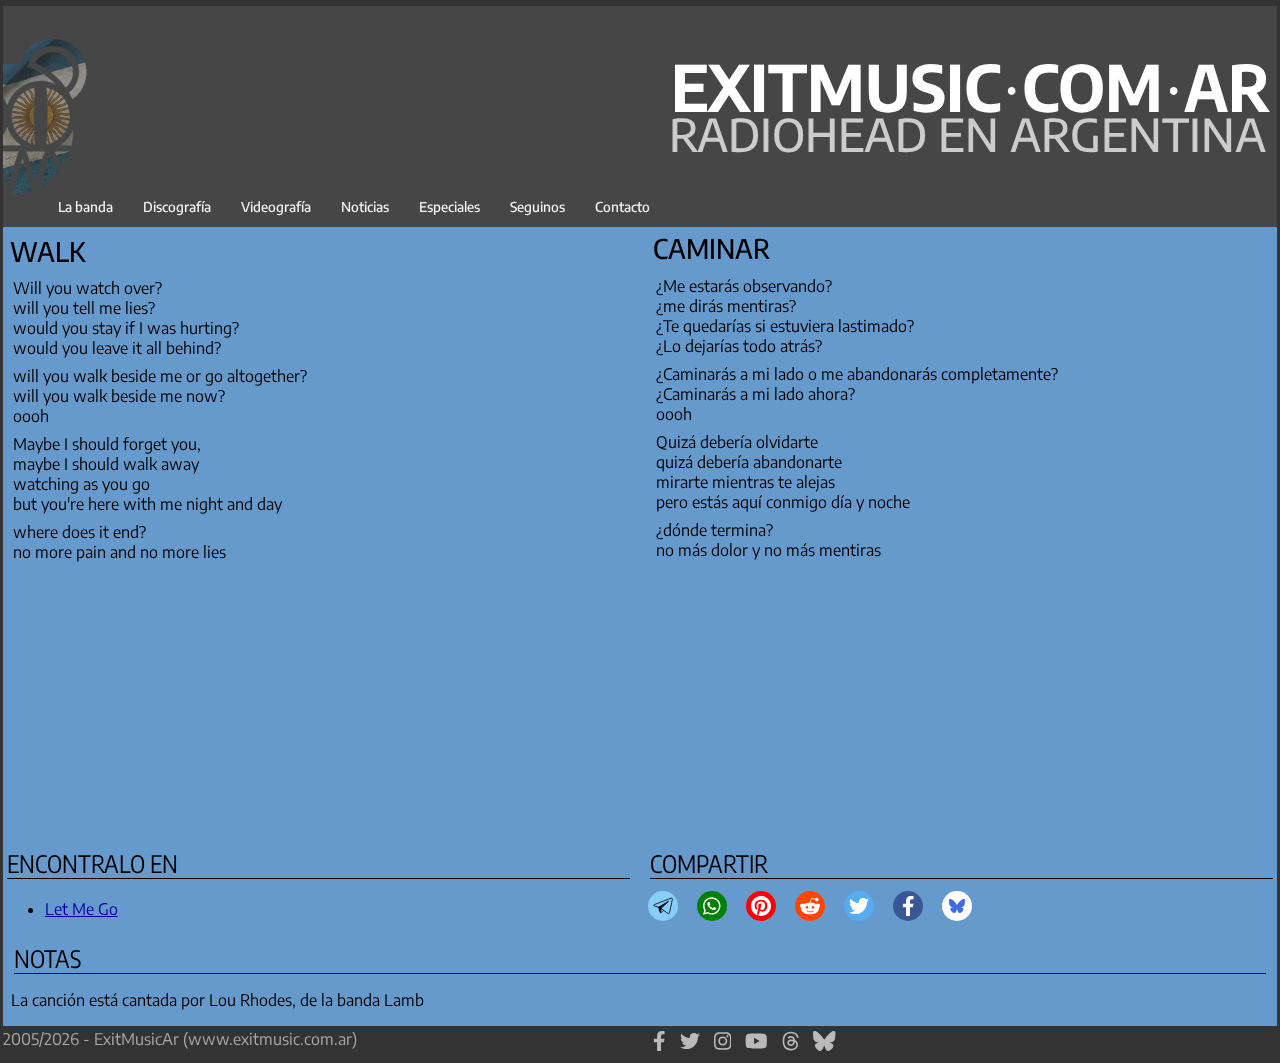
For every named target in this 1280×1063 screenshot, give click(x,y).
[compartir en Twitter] (859, 906)
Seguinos (537, 206)
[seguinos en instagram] (723, 1050)
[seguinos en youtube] (756, 1050)
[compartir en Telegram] (663, 906)
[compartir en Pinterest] (761, 906)
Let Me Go (81, 909)
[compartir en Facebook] (908, 906)
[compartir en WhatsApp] (712, 906)
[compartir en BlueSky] (957, 906)
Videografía (276, 206)
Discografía (177, 206)
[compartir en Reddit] (810, 906)
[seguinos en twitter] (690, 1050)
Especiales (449, 206)
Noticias (365, 206)
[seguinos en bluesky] (824, 1050)
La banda (85, 206)
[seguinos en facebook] (659, 1050)
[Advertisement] (605, 702)
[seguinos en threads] (791, 1050)
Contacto (622, 206)
